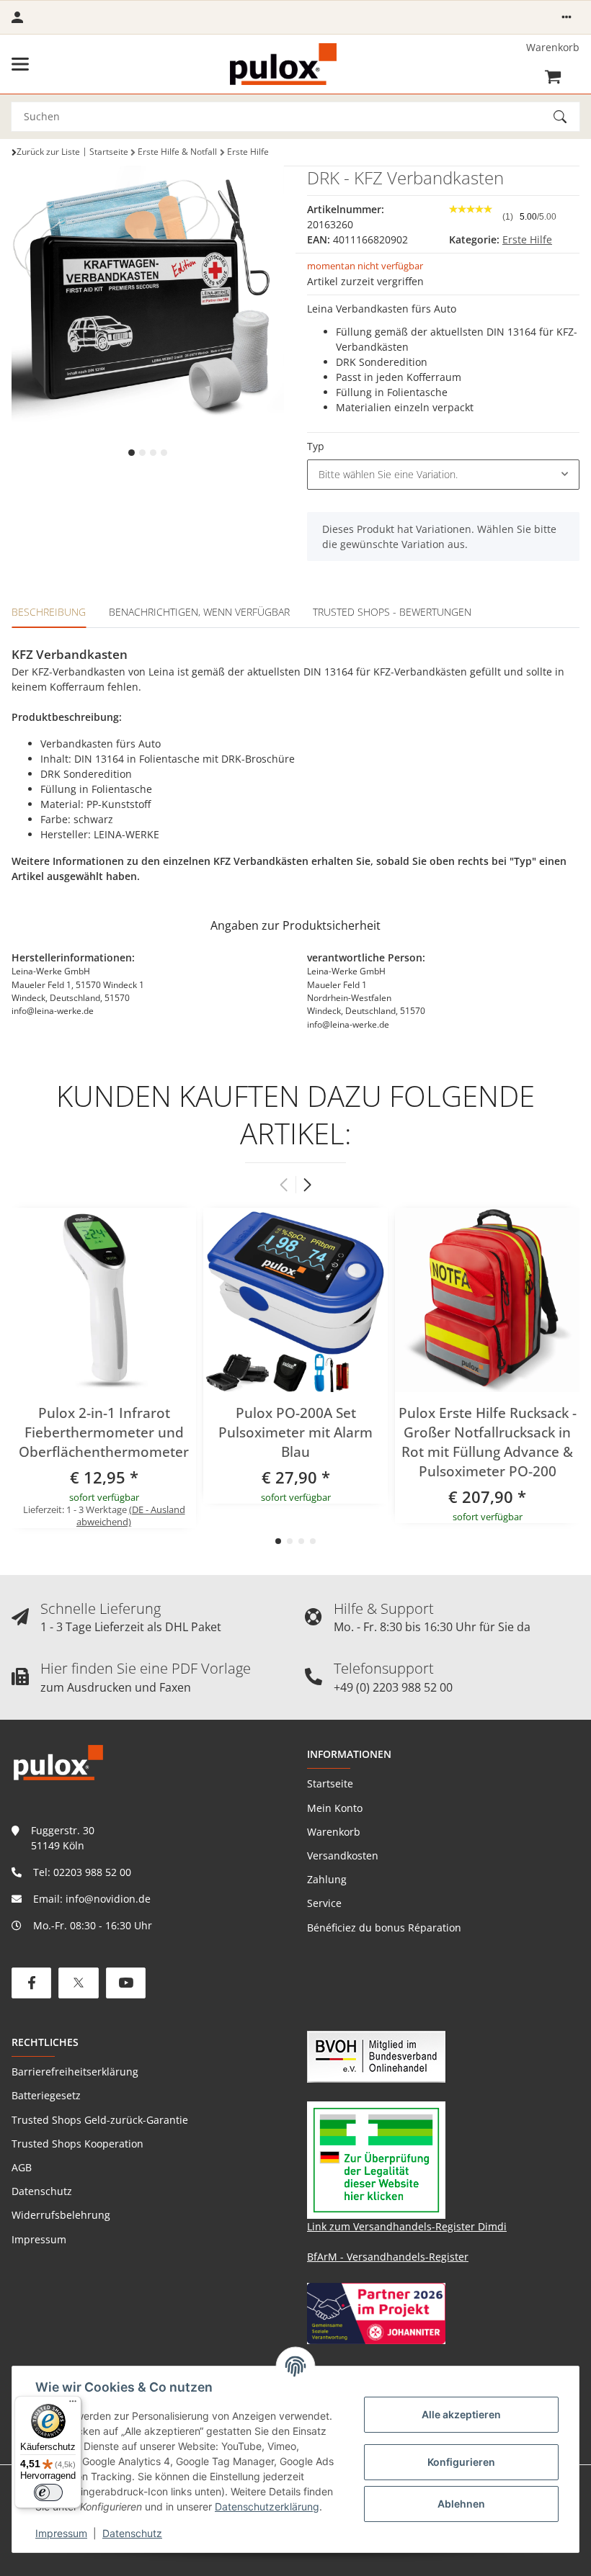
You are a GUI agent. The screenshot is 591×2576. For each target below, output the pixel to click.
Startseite (330, 1783)
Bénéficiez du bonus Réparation (384, 1927)
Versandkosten (343, 1855)
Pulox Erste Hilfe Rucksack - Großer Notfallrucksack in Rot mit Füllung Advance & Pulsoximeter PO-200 (488, 1442)
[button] (566, 17)
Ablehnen (461, 2504)
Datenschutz (132, 2533)
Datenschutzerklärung (267, 2507)
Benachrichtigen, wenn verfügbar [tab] (199, 612)
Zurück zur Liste (48, 152)
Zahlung (327, 1879)
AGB (22, 2167)
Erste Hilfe (527, 239)
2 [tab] (142, 453)
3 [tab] (153, 453)
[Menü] (73, 2405)
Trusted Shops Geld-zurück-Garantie (100, 2120)
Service (324, 1903)
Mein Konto (335, 1808)
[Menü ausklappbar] (20, 64)
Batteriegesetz (46, 2095)
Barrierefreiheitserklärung (75, 2072)
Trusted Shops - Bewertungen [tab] (392, 612)
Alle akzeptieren (461, 2414)
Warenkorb (334, 1832)
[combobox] (443, 475)
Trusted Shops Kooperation (77, 2144)
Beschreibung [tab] (49, 612)
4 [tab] (164, 453)
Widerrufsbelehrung (61, 2215)
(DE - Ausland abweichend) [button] (131, 1516)
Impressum (61, 2533)
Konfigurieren (461, 2462)
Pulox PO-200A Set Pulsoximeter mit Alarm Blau (295, 1432)
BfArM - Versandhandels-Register (388, 2257)
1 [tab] (132, 453)
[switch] (48, 2492)
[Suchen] (566, 117)
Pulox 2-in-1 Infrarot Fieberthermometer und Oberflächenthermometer (104, 1432)
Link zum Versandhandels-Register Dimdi (407, 2226)
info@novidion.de (108, 1899)
